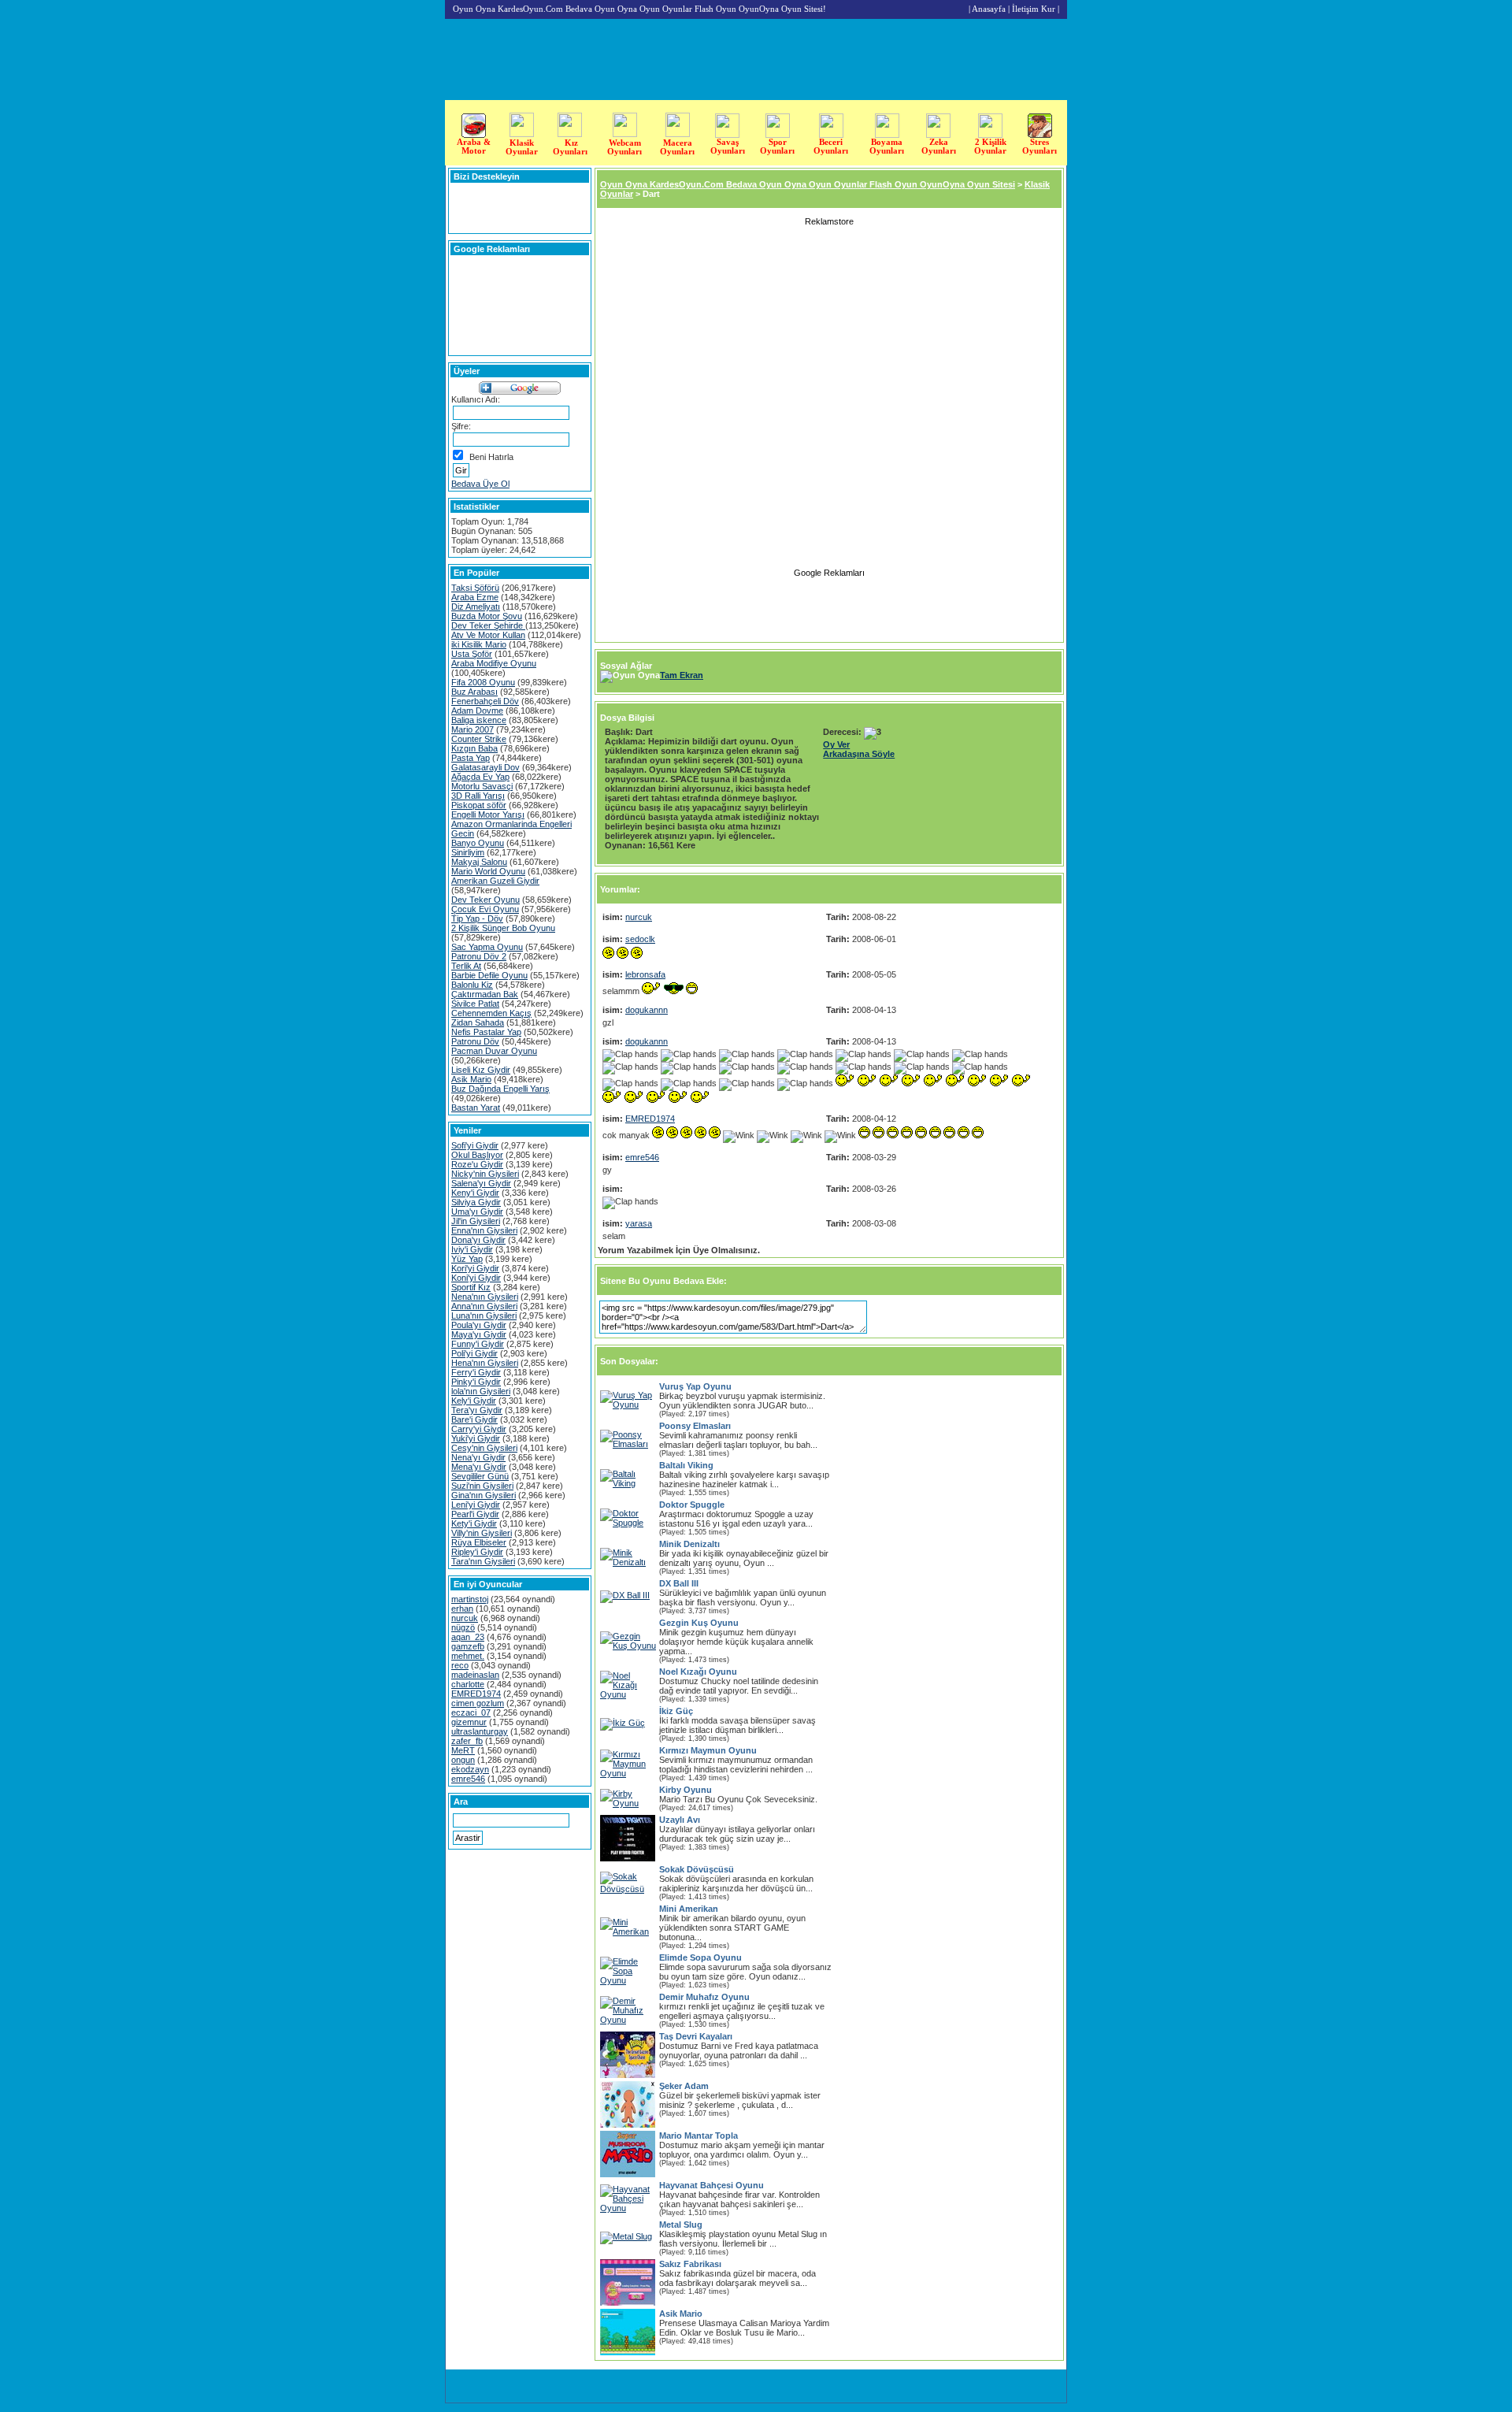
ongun (463, 1760)
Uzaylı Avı (680, 1820)
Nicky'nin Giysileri (485, 1174)
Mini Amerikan (689, 1909)
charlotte (468, 1684)
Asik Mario (471, 1079)
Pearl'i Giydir (475, 1514)
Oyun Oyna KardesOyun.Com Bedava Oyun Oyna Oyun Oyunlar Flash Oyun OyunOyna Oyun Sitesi (808, 184)
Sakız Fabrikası (690, 2264)
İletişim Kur (1034, 9)
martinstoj (470, 1599)
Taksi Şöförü (475, 588)
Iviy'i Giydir (472, 1249)
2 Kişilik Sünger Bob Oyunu (503, 928)
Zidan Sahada (478, 1022)
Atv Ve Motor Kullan (488, 635)
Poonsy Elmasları (695, 1426)
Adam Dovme (477, 711)
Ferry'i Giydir (476, 1372)
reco (460, 1665)
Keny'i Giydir (475, 1193)
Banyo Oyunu (478, 843)
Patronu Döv (475, 1041)
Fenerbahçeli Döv (485, 701)
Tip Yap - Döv (477, 918)
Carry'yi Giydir (479, 1429)
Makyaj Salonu (479, 862)
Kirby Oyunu (686, 1790)
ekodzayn (470, 1769)
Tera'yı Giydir (477, 1410)
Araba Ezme (475, 597)
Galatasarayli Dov (485, 767)
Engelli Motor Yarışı (488, 815)
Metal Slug (681, 2225)
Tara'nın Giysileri (483, 1561)
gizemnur (469, 1722)
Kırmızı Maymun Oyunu (708, 1750)
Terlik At (466, 966)
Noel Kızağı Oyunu (698, 1672)
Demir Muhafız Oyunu (704, 1997)
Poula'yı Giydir (479, 1325)
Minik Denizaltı (689, 1544)
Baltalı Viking (686, 1465)
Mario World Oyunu (488, 871)
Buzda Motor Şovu (487, 616)
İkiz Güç (676, 1711)
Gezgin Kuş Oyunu (699, 1623)
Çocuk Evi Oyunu (485, 909)
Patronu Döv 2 (479, 956)
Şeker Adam (684, 2086)
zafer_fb (467, 1741)
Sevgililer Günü (480, 1476)
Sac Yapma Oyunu (487, 947)
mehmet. (468, 1656)
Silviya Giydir (476, 1202)
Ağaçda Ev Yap (480, 777)
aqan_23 (468, 1637)
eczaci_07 (471, 1713)
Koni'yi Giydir (476, 1278)
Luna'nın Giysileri (484, 1315)
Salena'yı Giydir (481, 1183)
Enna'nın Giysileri (484, 1230)
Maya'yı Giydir (479, 1334)
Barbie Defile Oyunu (489, 975)
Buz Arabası (474, 692)
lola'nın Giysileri (481, 1391)
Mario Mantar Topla (699, 2136)
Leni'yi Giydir (476, 1505)
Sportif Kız (471, 1287)
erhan (462, 1609)
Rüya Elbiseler (479, 1542)
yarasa (639, 1223)
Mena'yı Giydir (479, 1467)
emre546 (468, 1779)
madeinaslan (475, 1675)
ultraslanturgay (480, 1731)
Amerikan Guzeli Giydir (495, 881)
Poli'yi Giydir (474, 1353)
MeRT (463, 1750)
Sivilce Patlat (475, 1004)
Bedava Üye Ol (480, 484)
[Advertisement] (1462, 321)
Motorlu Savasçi (482, 786)
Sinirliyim (468, 852)
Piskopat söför (479, 805)
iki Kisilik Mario (479, 644)
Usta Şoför (472, 654)
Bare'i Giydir (474, 1419)
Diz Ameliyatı (476, 607)
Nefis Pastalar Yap (486, 1032)
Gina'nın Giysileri (484, 1495)
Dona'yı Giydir (478, 1240)
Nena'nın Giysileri (485, 1297)
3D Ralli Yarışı (478, 796)
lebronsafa (645, 974)
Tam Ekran (682, 675)
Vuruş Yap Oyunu (695, 1386)
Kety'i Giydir (474, 1523)
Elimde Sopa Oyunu (700, 1957)
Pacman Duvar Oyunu (494, 1051)
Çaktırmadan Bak (485, 994)
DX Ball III (679, 1583)
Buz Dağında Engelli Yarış (500, 1089)
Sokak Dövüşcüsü (697, 1869)
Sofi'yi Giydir (475, 1145)
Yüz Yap (467, 1259)
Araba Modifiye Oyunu (494, 663)
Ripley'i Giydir (477, 1552)
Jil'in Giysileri (476, 1221)
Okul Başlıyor (477, 1155)
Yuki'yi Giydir (476, 1438)
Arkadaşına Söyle (859, 754)
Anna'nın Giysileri (484, 1306)
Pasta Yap (471, 758)
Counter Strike (479, 739)
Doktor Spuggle (692, 1505)
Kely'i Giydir (474, 1401)
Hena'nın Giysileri (485, 1363)
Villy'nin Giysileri (482, 1533)
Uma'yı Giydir (477, 1212)
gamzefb (468, 1646)
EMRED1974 (476, 1694)
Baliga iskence (479, 720)
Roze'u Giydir (477, 1164)
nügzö (463, 1627)
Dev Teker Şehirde (488, 625)
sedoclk (640, 939)
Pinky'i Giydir (476, 1382)
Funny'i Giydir (478, 1344)
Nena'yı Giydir (478, 1457)
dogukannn (647, 1010)
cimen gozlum (478, 1703)
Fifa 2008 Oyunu (483, 682)
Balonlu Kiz (472, 985)
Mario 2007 (472, 729)
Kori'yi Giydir (475, 1268)
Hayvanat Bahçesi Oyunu (712, 2185)
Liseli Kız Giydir (481, 1070)
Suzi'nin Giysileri (482, 1486)
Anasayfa (989, 9)
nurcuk (465, 1618)
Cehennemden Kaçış (491, 1013)
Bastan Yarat (476, 1108)
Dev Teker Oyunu (485, 900)
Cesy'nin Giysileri (484, 1448)
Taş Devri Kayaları (696, 2036)
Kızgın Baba (474, 748)
